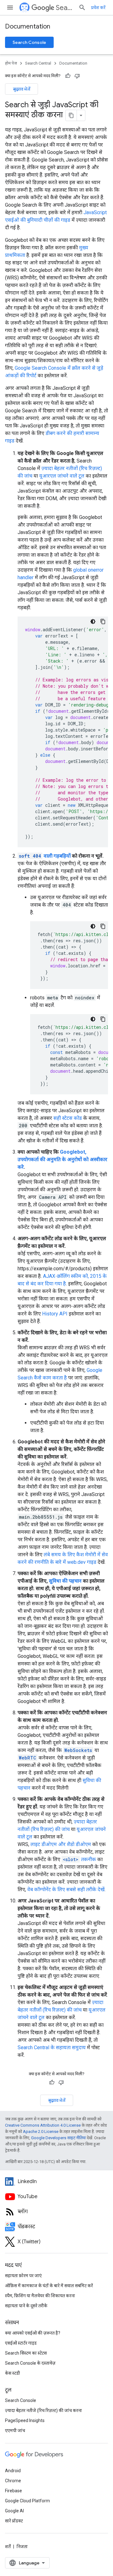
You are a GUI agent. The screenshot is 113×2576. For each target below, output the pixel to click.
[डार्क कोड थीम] (93, 622)
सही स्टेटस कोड (68, 1118)
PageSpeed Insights (25, 2420)
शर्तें (8, 2547)
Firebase (13, 2491)
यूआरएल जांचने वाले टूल (62, 476)
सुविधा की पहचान (65, 1581)
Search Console (29, 42)
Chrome (13, 2481)
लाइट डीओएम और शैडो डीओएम (61, 1844)
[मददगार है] (68, 76)
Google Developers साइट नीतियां (58, 2138)
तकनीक (79, 1859)
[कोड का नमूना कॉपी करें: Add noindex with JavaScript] (103, 1019)
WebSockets (78, 1750)
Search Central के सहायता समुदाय (52, 2047)
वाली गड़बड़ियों (45, 856)
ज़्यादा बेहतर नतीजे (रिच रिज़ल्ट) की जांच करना (43, 2410)
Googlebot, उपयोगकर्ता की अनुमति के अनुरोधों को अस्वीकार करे (62, 1159)
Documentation (28, 26)
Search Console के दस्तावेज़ (30, 2363)
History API (55, 1314)
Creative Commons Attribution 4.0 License (43, 2125)
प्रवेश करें (98, 8)
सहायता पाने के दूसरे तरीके (26, 2306)
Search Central (65, 8)
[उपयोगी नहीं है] (77, 76)
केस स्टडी (13, 2373)
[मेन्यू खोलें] (10, 8)
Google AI (14, 2511)
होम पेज (11, 63)
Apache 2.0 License (41, 2132)
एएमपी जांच (15, 2431)
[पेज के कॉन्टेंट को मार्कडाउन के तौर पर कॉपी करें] (71, 115)
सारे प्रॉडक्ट (14, 2521)
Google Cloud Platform (27, 2501)
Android (13, 2471)
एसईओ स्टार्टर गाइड (21, 2343)
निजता (22, 2547)
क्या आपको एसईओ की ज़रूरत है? (33, 2333)
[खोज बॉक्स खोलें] (82, 8)
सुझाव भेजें (22, 89)
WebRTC (27, 1758)
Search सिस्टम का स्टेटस (26, 2353)
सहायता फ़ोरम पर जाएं (23, 2276)
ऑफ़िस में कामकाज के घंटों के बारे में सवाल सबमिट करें (49, 2286)
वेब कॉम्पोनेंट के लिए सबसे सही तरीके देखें (66, 1889)
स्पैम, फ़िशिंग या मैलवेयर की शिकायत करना (40, 2296)
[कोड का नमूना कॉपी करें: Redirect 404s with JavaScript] (103, 926)
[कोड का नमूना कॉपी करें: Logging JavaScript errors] (103, 622)
